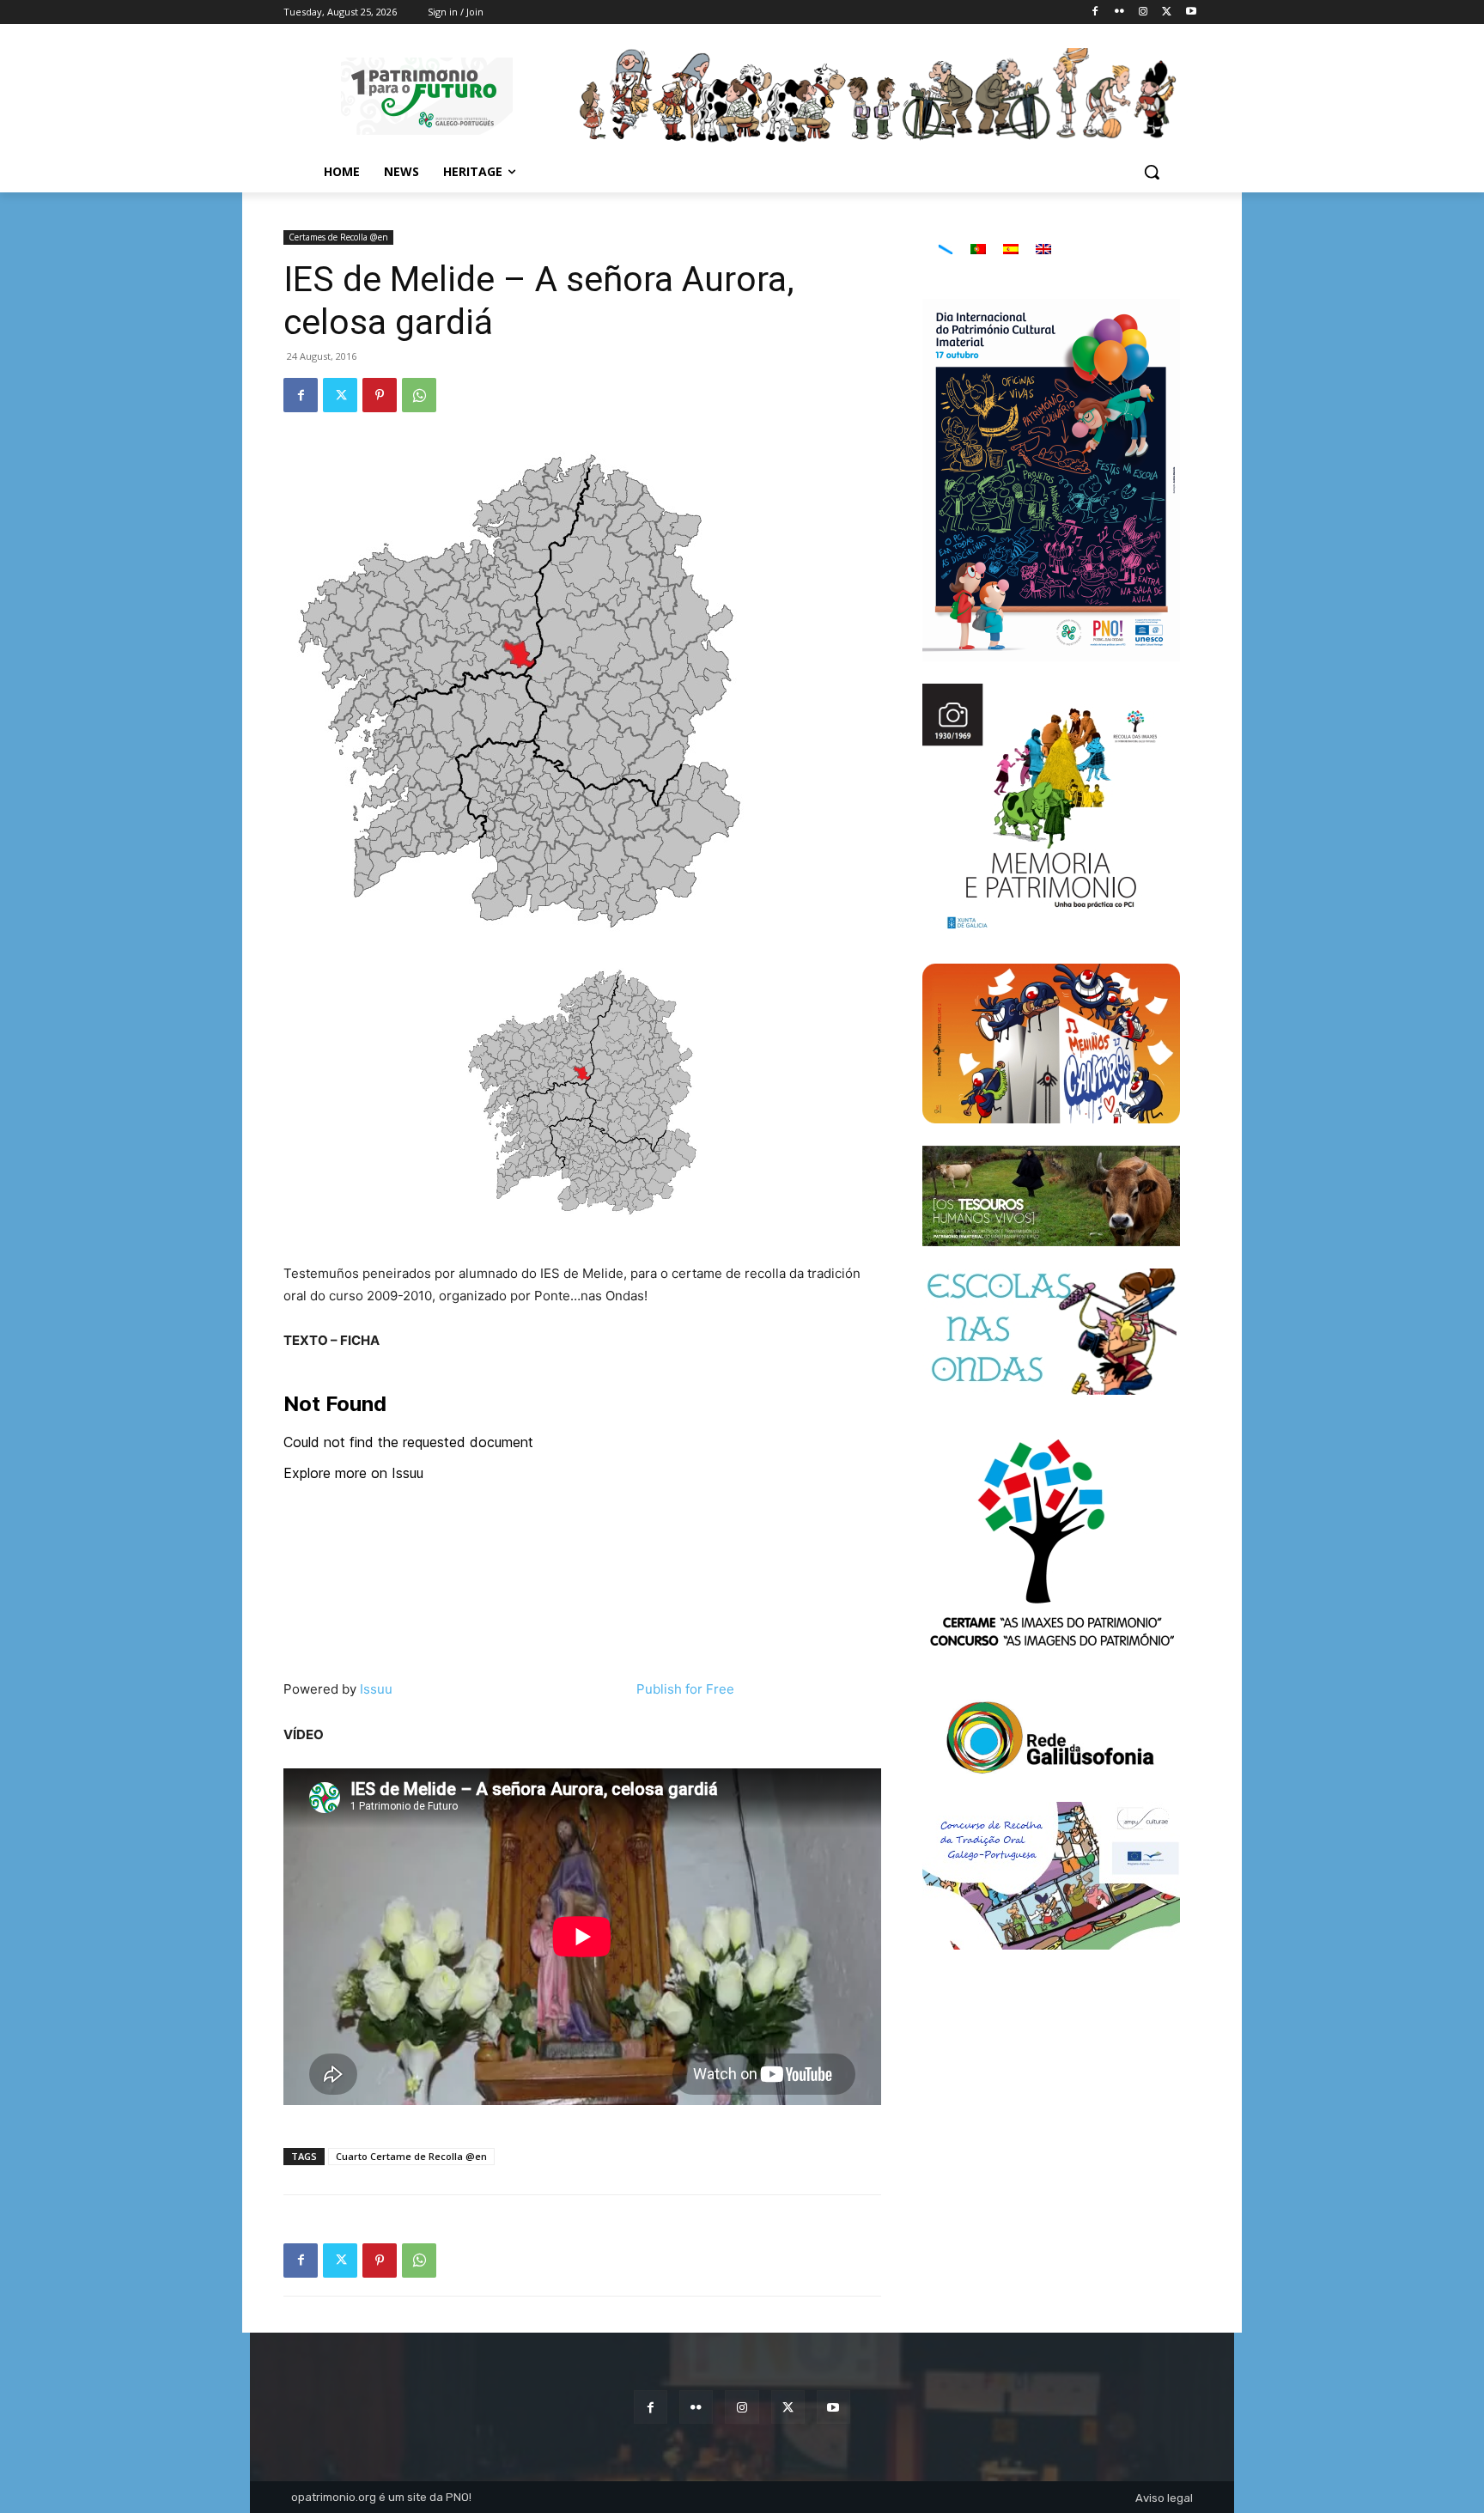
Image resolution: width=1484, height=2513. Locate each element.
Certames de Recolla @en (338, 237)
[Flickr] (1119, 12)
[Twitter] (1167, 12)
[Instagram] (1143, 12)
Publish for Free (685, 1689)
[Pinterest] (380, 395)
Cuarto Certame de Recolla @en (411, 2156)
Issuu (376, 1689)
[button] (1152, 172)
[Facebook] (1095, 12)
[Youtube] (1191, 12)
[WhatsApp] (419, 395)
